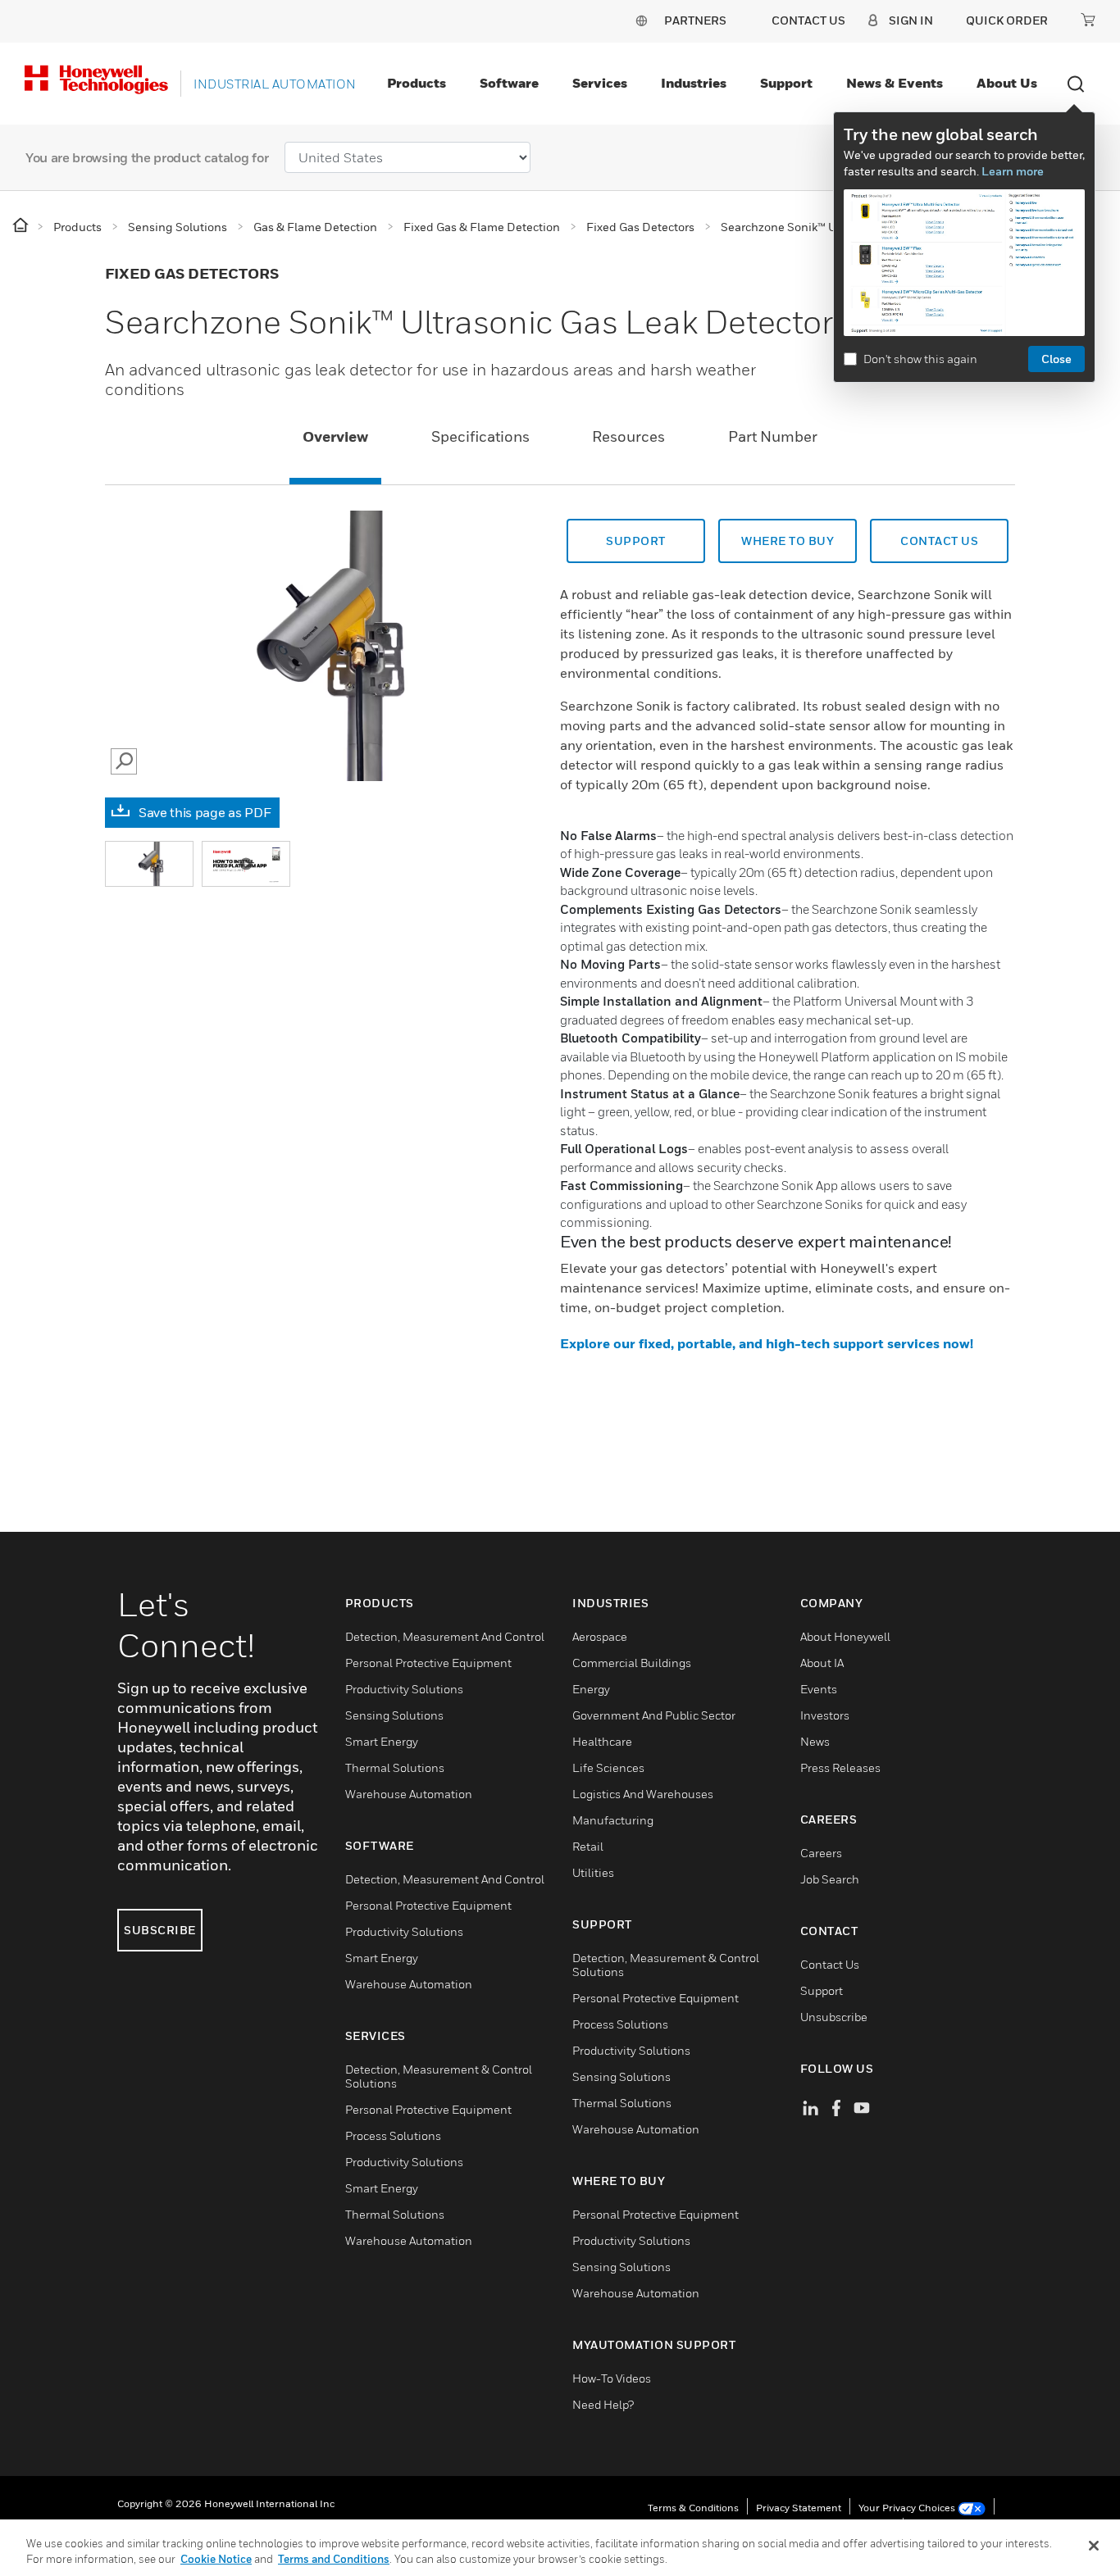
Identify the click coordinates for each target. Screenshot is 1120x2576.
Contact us (939, 541)
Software (509, 83)
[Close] (1094, 2546)
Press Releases (840, 1767)
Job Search (830, 1879)
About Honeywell (845, 1636)
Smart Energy (382, 1741)
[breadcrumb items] (22, 226)
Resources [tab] (628, 436)
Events (819, 1689)
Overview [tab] (335, 436)
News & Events (895, 83)
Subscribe (160, 1930)
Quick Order (1007, 20)
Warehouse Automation (409, 1794)
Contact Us (830, 1964)
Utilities (593, 1872)
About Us (1007, 83)
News (815, 1741)
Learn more (1013, 171)
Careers (821, 1853)
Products (417, 83)
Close (1056, 359)
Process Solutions (393, 2135)
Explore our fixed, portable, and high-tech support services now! (767, 1343)
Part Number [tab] (773, 436)
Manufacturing (613, 1820)
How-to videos (612, 2378)
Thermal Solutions (395, 1767)
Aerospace (600, 1636)
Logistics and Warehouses (643, 1794)
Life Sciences (608, 1767)
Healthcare (602, 1741)
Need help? (603, 2404)
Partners (695, 20)
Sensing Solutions (394, 1715)
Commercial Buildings (632, 1663)
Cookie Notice (216, 2559)
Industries (694, 83)
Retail (588, 1846)
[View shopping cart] (1088, 20)
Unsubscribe (834, 2017)
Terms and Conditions (334, 2559)
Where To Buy (788, 541)
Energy (591, 1689)
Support (786, 83)
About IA (822, 1663)
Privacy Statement (799, 2508)
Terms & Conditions (693, 2508)
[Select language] (641, 20)
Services (600, 83)
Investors (825, 1715)
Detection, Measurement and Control (445, 1636)
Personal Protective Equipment (428, 1663)
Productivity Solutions (404, 1689)
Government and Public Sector (654, 1715)
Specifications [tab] (480, 436)
